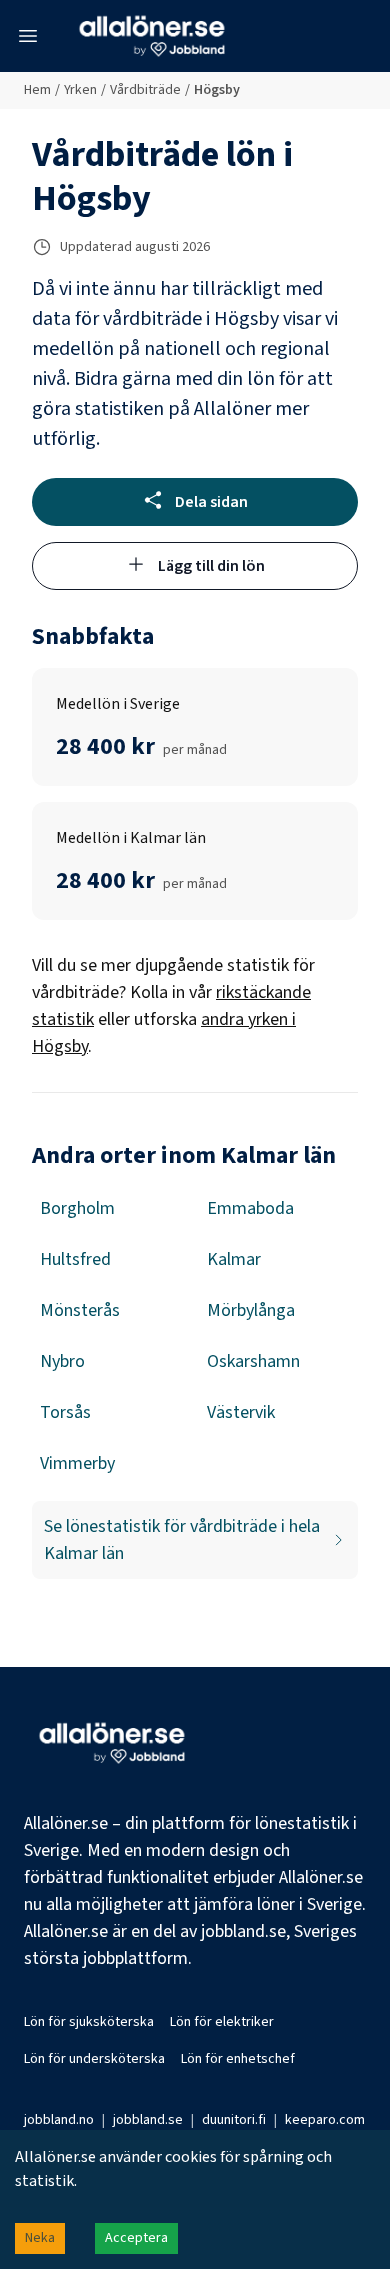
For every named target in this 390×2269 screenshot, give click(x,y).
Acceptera (136, 2238)
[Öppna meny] (28, 36)
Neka (40, 2238)
